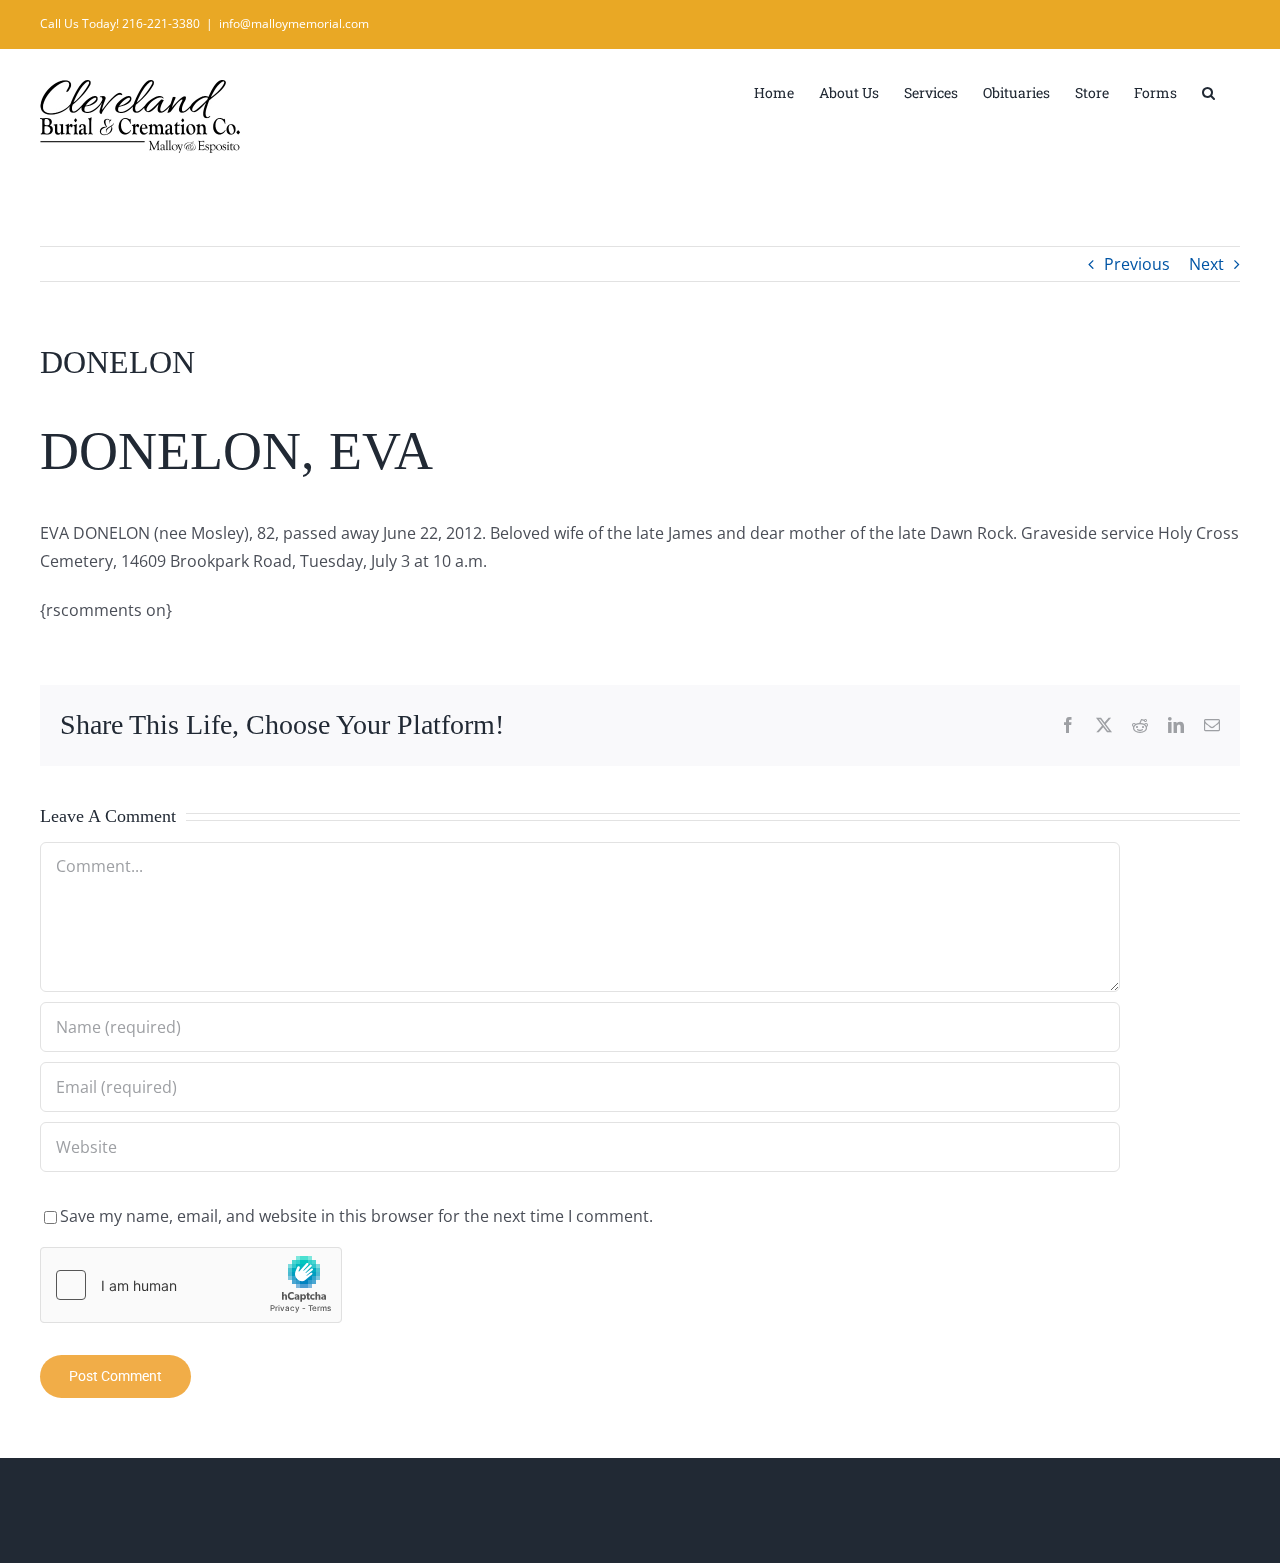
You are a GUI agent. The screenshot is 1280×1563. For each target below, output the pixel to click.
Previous (1137, 264)
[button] (1208, 91)
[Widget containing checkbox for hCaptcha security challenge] (191, 1285)
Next (1206, 264)
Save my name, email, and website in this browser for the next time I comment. (356, 1216)
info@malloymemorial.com (294, 23)
